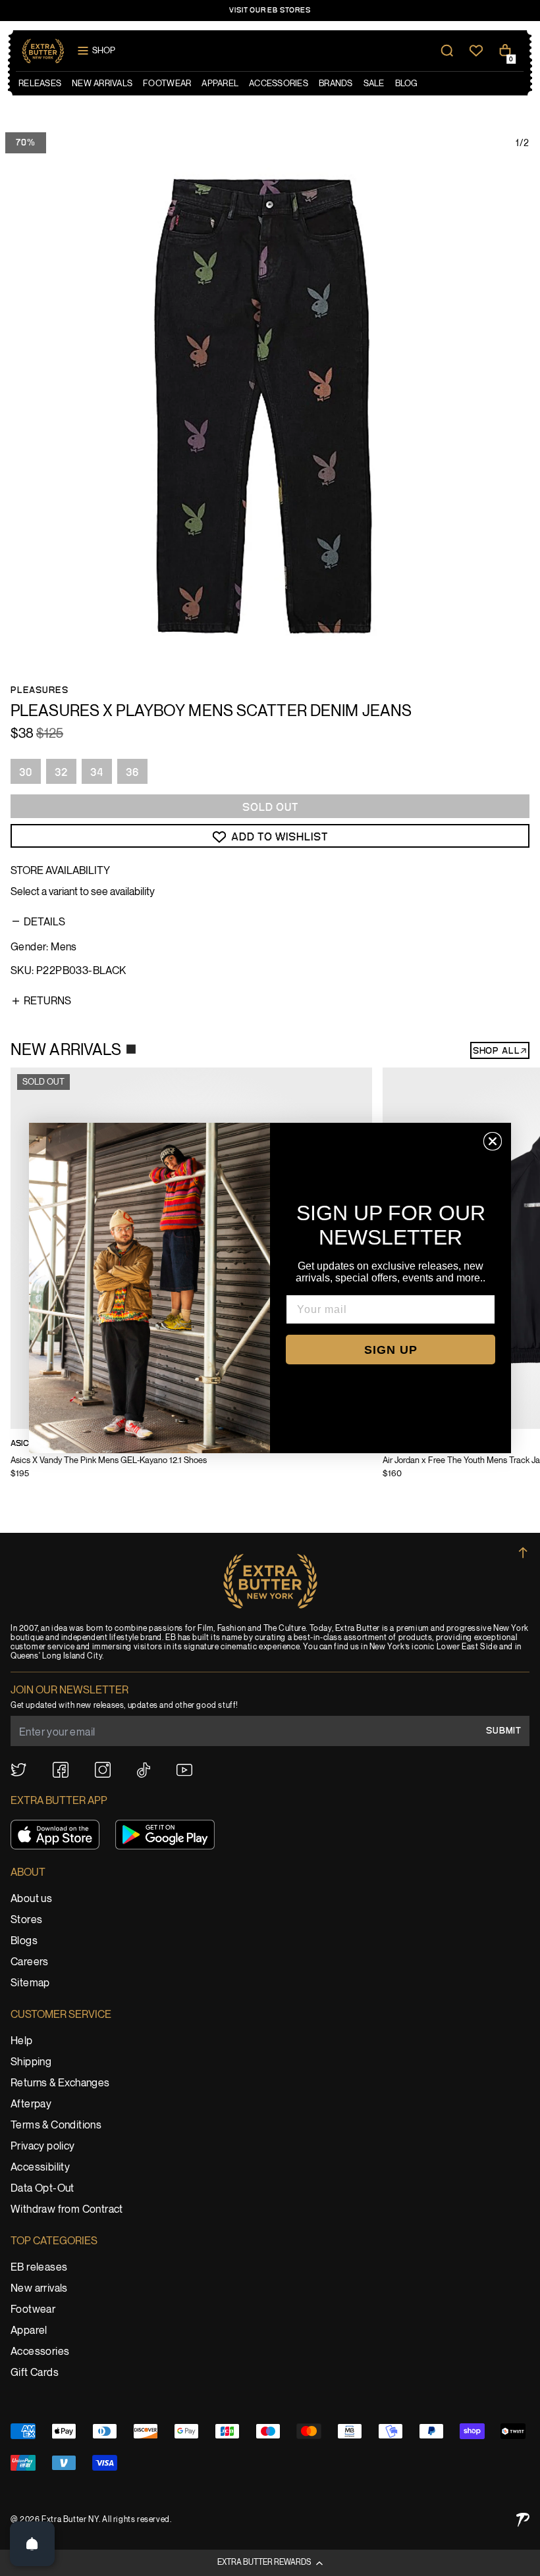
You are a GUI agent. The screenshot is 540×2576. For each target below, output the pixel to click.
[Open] (32, 2544)
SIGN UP (391, 1350)
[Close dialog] (493, 1141)
